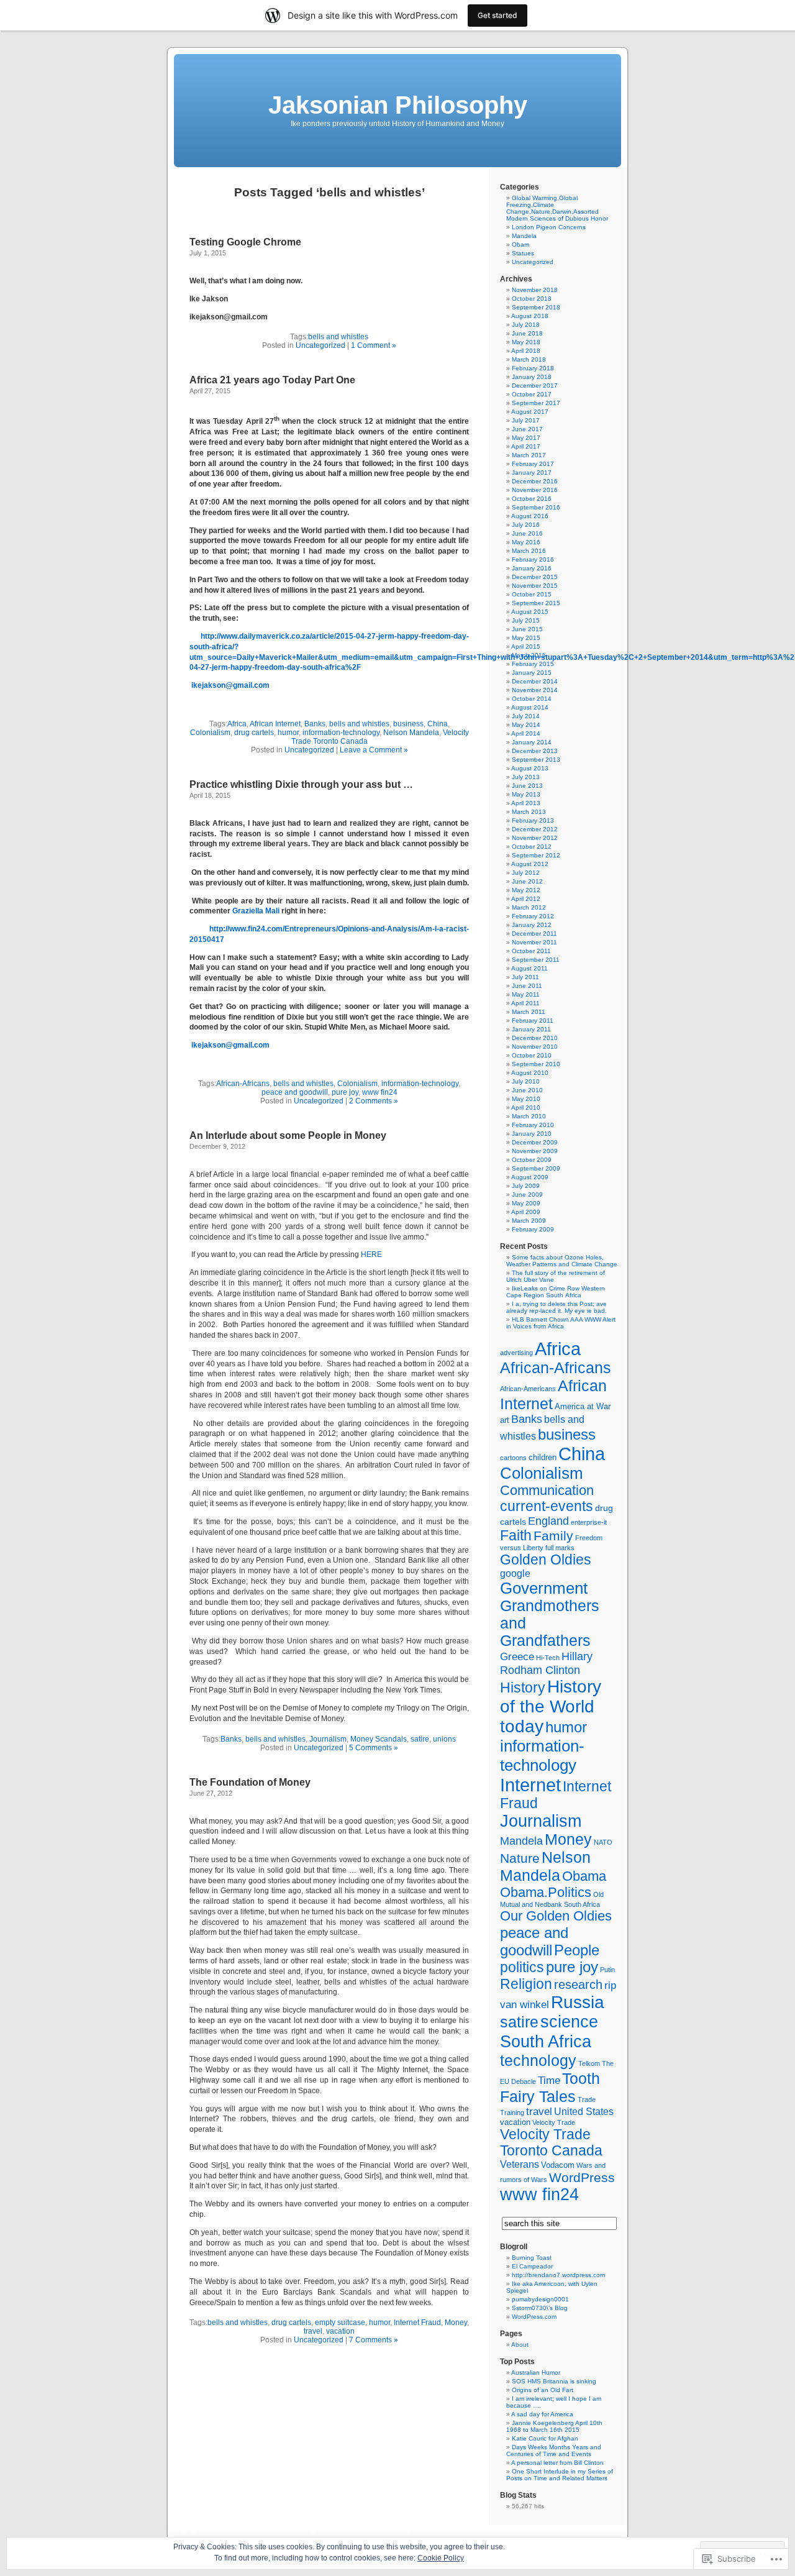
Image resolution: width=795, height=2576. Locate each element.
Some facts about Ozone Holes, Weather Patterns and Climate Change (562, 1261)
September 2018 (536, 307)
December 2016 (535, 481)
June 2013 (527, 786)
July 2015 (526, 620)
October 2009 (532, 1160)
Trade (587, 2099)
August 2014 (530, 707)
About (520, 2345)
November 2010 (535, 1047)
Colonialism (210, 733)
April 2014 (526, 733)
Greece (517, 1657)
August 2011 (529, 968)
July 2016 (526, 525)
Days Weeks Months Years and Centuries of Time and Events (554, 2450)
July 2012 (526, 873)
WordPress (582, 2177)
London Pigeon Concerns (549, 227)
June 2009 (527, 1194)
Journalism (328, 1739)
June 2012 (527, 881)
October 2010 (532, 1055)
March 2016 (529, 551)
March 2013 (529, 812)
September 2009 (536, 1168)
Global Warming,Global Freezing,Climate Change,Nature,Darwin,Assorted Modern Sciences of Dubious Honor (557, 208)
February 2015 (533, 664)
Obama (584, 1876)
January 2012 (532, 925)
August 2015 (530, 612)
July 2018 (526, 325)
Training (512, 2112)
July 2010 (526, 1081)
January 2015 (532, 673)
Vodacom (558, 2165)
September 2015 (536, 603)
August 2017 (530, 412)
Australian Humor (536, 2373)
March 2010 (529, 1116)
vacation (340, 2331)
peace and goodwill (295, 1092)
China (438, 724)
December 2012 (535, 829)
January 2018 (532, 377)
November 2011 (534, 942)
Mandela (524, 236)
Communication (547, 1490)
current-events (547, 1506)
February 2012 (533, 916)
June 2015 (527, 629)
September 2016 (536, 507)
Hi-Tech (548, 1658)
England (548, 1521)
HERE (371, 1254)
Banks (315, 724)
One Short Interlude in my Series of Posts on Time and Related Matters (560, 2475)
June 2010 (527, 1090)
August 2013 (530, 768)
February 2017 (533, 464)
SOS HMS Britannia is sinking (554, 2381)
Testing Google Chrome (245, 242)
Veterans (520, 2164)
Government (544, 1588)
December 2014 (535, 681)
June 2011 (527, 986)
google (515, 1573)
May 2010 (526, 1099)
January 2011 (531, 1029)
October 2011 (531, 951)
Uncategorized (320, 345)
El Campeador (532, 2266)
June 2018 (527, 333)
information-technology (341, 733)
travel (313, 2331)
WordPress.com (534, 2317)
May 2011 (526, 994)
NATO (603, 1842)
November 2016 (535, 490)
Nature (520, 1858)
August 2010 (530, 1073)
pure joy (345, 1092)
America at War (583, 1407)
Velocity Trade (554, 2122)
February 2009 (533, 1229)
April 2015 (526, 646)
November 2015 (535, 586)
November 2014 (535, 690)
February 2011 (533, 1021)
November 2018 (535, 290)
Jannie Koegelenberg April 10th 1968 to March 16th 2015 (554, 2426)
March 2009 (529, 1221)
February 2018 (533, 368)
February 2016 (533, 560)
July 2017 (526, 420)
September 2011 (536, 960)
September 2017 (536, 403)
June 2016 (527, 533)
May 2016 (526, 542)
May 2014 (526, 725)
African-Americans (528, 1389)
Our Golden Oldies (556, 1916)
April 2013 (526, 803)
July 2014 (526, 716)
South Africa (546, 2041)
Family (553, 1536)
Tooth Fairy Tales (550, 2087)
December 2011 (534, 934)
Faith (516, 1536)
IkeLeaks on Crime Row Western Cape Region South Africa (556, 1292)
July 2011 (525, 977)
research (578, 1985)
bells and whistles (338, 337)
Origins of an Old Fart (543, 2390)
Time (549, 2080)
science (569, 2022)
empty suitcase (340, 2323)
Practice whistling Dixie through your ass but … (301, 784)
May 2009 (526, 1203)
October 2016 (532, 499)
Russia (578, 2002)
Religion (526, 1984)
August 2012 (530, 864)
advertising (516, 1353)
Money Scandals (379, 1739)
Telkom (589, 2063)
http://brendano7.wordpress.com (558, 2275)
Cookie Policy (441, 2558)
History (523, 1688)
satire (420, 1739)
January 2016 (532, 568)
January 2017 (532, 473)
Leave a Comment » (374, 750)
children (543, 1458)
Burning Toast (532, 2258)
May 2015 (526, 638)
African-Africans (243, 1084)
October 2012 (532, 847)
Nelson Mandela (411, 733)
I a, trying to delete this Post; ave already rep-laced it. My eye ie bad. (556, 1307)
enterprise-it (589, 1522)
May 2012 (526, 890)
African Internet (275, 724)
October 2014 (532, 699)
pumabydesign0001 (540, 2299)
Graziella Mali (256, 911)
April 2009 (526, 1212)
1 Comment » (374, 345)
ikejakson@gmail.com (230, 685)
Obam (520, 244)
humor (288, 733)
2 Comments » (374, 1101)
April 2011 (525, 1003)
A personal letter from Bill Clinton (557, 2463)
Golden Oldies (546, 1560)
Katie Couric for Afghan (545, 2438)
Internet (530, 1785)
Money (456, 2323)
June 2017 (527, 429)
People (577, 1950)
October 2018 (532, 299)
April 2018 (526, 351)
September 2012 (536, 855)
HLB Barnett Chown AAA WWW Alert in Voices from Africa (561, 1323)
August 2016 (530, 516)
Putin (607, 1970)
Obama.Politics (546, 1892)
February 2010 (533, 1125)
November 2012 (535, 838)
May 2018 (526, 342)
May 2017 (526, 438)
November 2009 (535, 1151)
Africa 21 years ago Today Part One (272, 380)
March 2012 (529, 907)
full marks (560, 1548)
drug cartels (254, 733)
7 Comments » (374, 2340)
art (505, 1420)
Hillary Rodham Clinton (546, 1663)
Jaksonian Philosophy (398, 105)
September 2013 (536, 760)
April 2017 (526, 446)
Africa (237, 724)
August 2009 (530, 1177)
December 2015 (535, 577)
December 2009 (535, 1142)
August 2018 (530, 316)
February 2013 (533, 820)
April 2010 (526, 1108)
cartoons (513, 1458)
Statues (523, 253)
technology (538, 2060)
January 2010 (532, 1134)
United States (584, 2112)
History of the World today (551, 1706)
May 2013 (526, 794)
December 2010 (535, 1038)
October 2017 (532, 394)
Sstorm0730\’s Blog (540, 2308)
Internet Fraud (417, 2323)
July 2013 (526, 777)
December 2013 (535, 751)
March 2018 (529, 359)
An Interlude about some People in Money (288, 1135)
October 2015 (532, 594)
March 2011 (529, 1012)
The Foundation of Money (250, 1782)
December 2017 (535, 386)
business (408, 724)
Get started (497, 15)
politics (522, 1967)
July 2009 (526, 1186)
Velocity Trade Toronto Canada (551, 2143)
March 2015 (529, 655)
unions (444, 1739)
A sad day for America (542, 2414)
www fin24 (380, 1092)
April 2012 (526, 899)
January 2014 (532, 742)
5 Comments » (374, 1748)
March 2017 (529, 455)
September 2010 (536, 1064)
